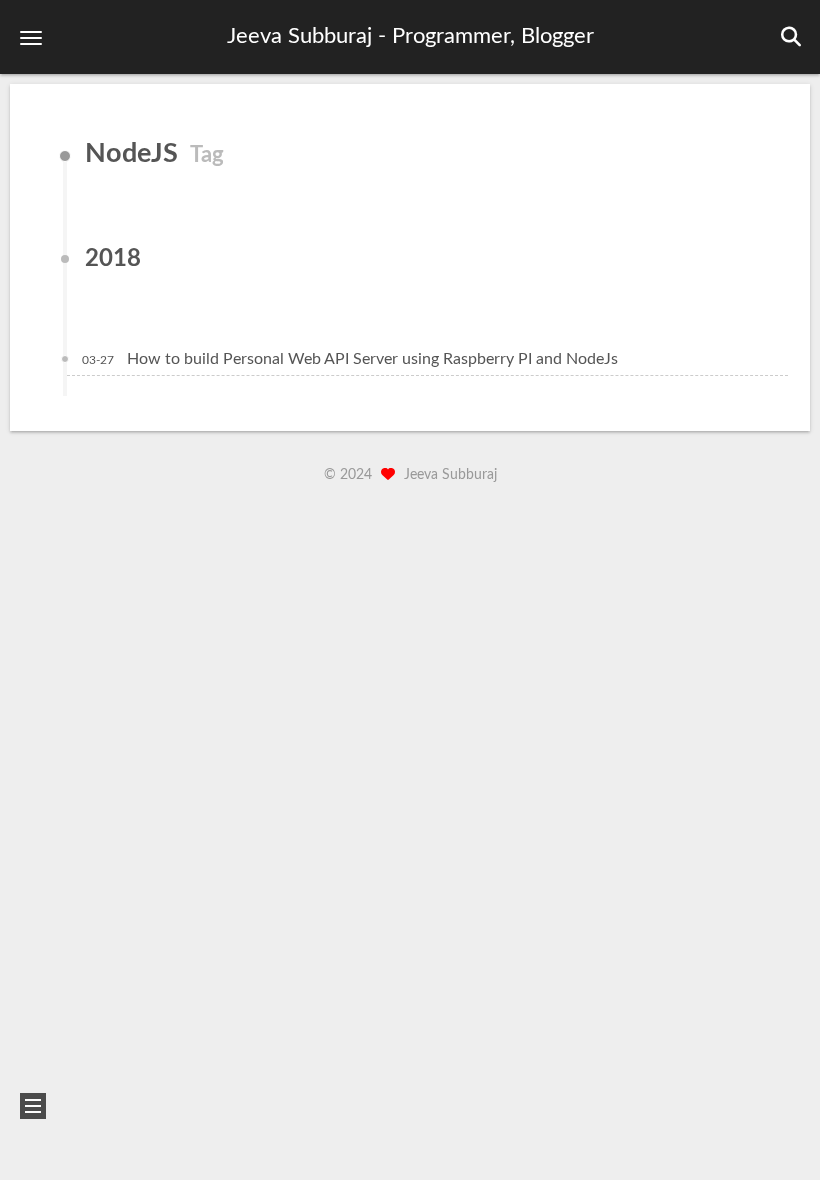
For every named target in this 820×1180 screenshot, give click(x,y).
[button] (31, 37)
